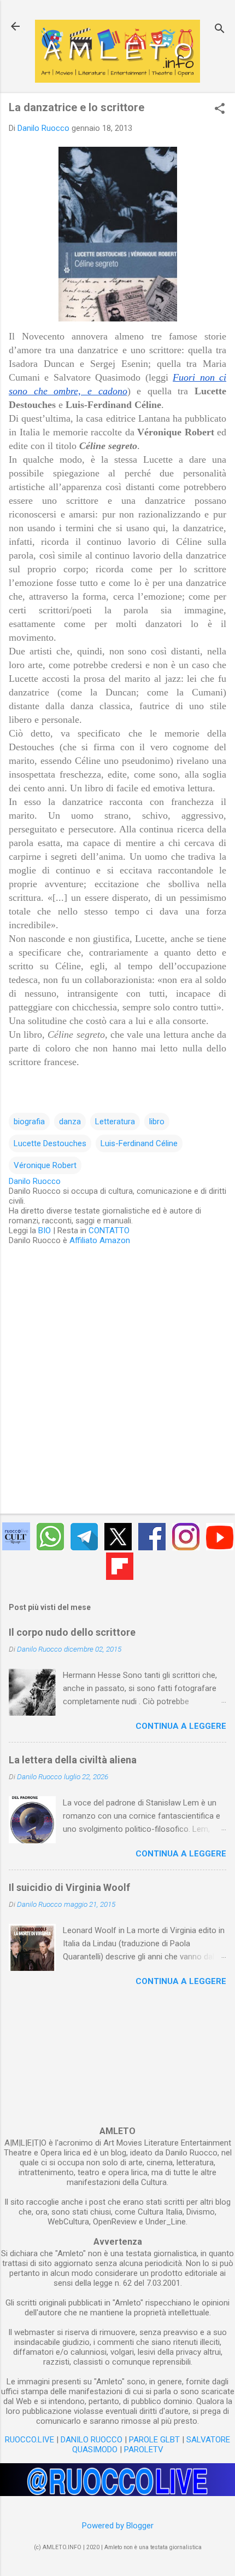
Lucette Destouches (50, 1143)
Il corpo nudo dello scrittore (72, 1632)
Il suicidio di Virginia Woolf (69, 1887)
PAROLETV (144, 2450)
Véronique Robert (45, 1165)
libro (157, 1122)
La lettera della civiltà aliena (73, 1760)
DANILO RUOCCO (92, 2440)
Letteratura (115, 1122)
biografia (29, 1122)
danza (70, 1122)
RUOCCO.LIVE (30, 2440)
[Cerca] (220, 30)
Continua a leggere (181, 1726)
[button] (220, 110)
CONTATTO (109, 1231)
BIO (45, 1231)
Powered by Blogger (118, 2526)
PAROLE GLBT (154, 2440)
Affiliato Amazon (100, 1240)
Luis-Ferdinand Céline (139, 1143)
